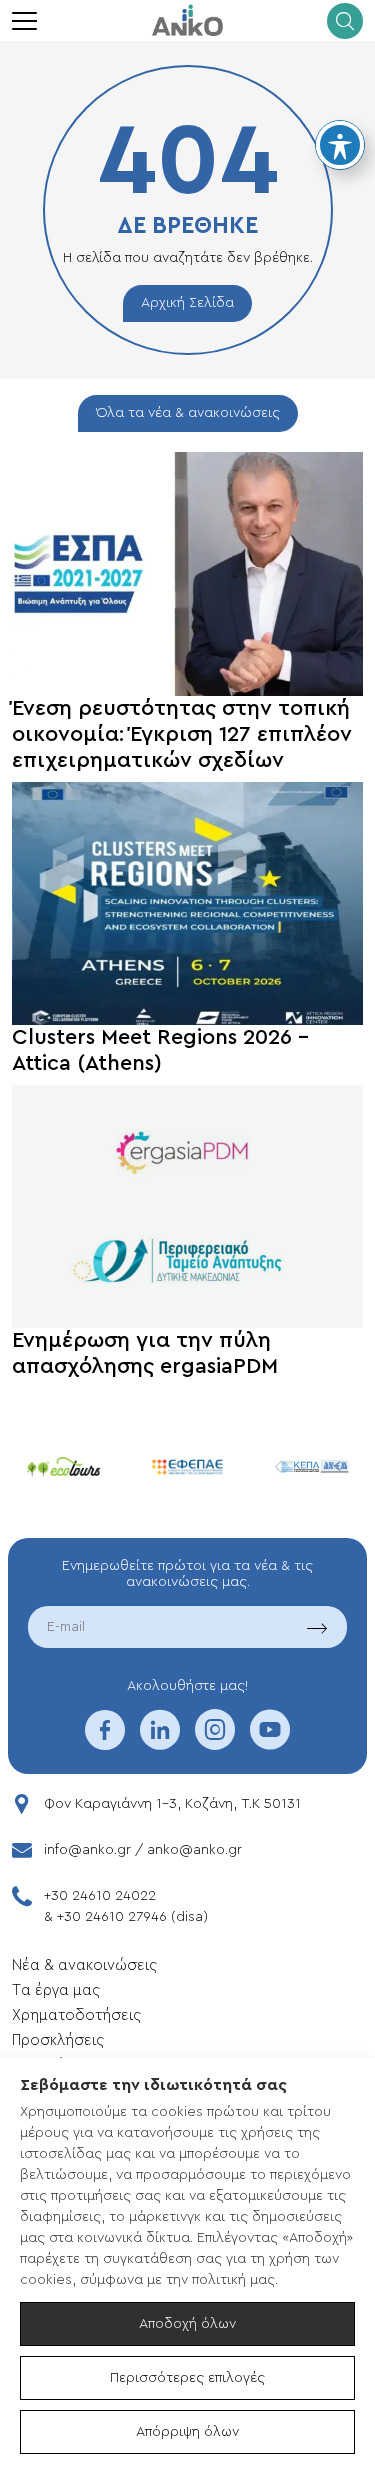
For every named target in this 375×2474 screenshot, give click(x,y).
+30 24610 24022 (100, 1896)
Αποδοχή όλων (187, 2324)
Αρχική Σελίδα (187, 303)
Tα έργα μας (56, 1990)
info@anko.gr (87, 1850)
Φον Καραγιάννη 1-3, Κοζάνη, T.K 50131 (172, 1804)
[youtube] (270, 1743)
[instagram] (215, 1743)
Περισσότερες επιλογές (187, 2378)
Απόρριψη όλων (187, 2432)
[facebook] (105, 1743)
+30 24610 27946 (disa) (132, 1917)
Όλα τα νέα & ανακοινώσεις (188, 413)
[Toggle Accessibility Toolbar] (340, 145)
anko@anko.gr (194, 1850)
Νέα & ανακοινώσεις (84, 1965)
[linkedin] (160, 1743)
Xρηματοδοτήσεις (76, 2015)
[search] (345, 21)
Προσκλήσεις (58, 2040)
